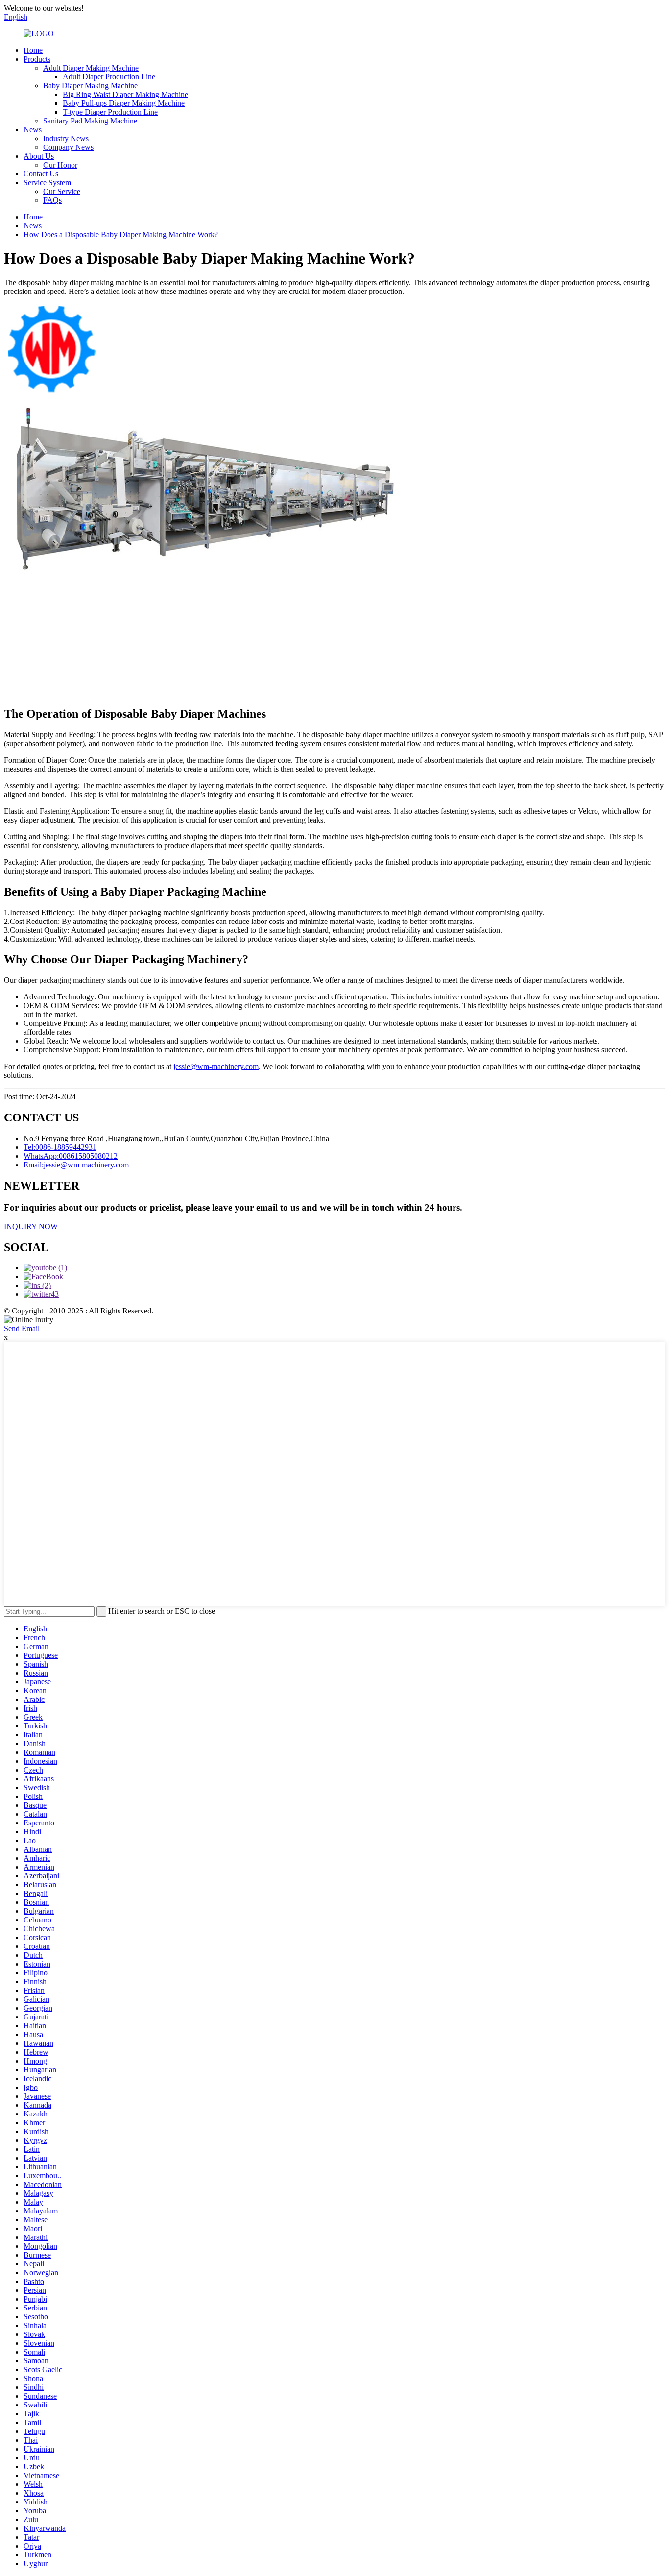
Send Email (22, 1328)
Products (37, 59)
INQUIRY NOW (31, 1227)
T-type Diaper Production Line (110, 112)
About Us (39, 156)
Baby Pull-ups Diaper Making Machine (124, 103)
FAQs (52, 200)
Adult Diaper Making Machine (91, 68)
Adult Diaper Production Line (109, 77)
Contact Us (41, 174)
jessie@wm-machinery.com (216, 1066)
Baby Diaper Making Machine (90, 85)
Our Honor (60, 165)
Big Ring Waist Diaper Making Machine (125, 94)
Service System (47, 182)
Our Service (62, 191)
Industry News (66, 138)
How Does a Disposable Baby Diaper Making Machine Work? (121, 234)
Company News (68, 147)
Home (33, 50)
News (33, 130)
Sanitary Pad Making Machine (90, 121)
